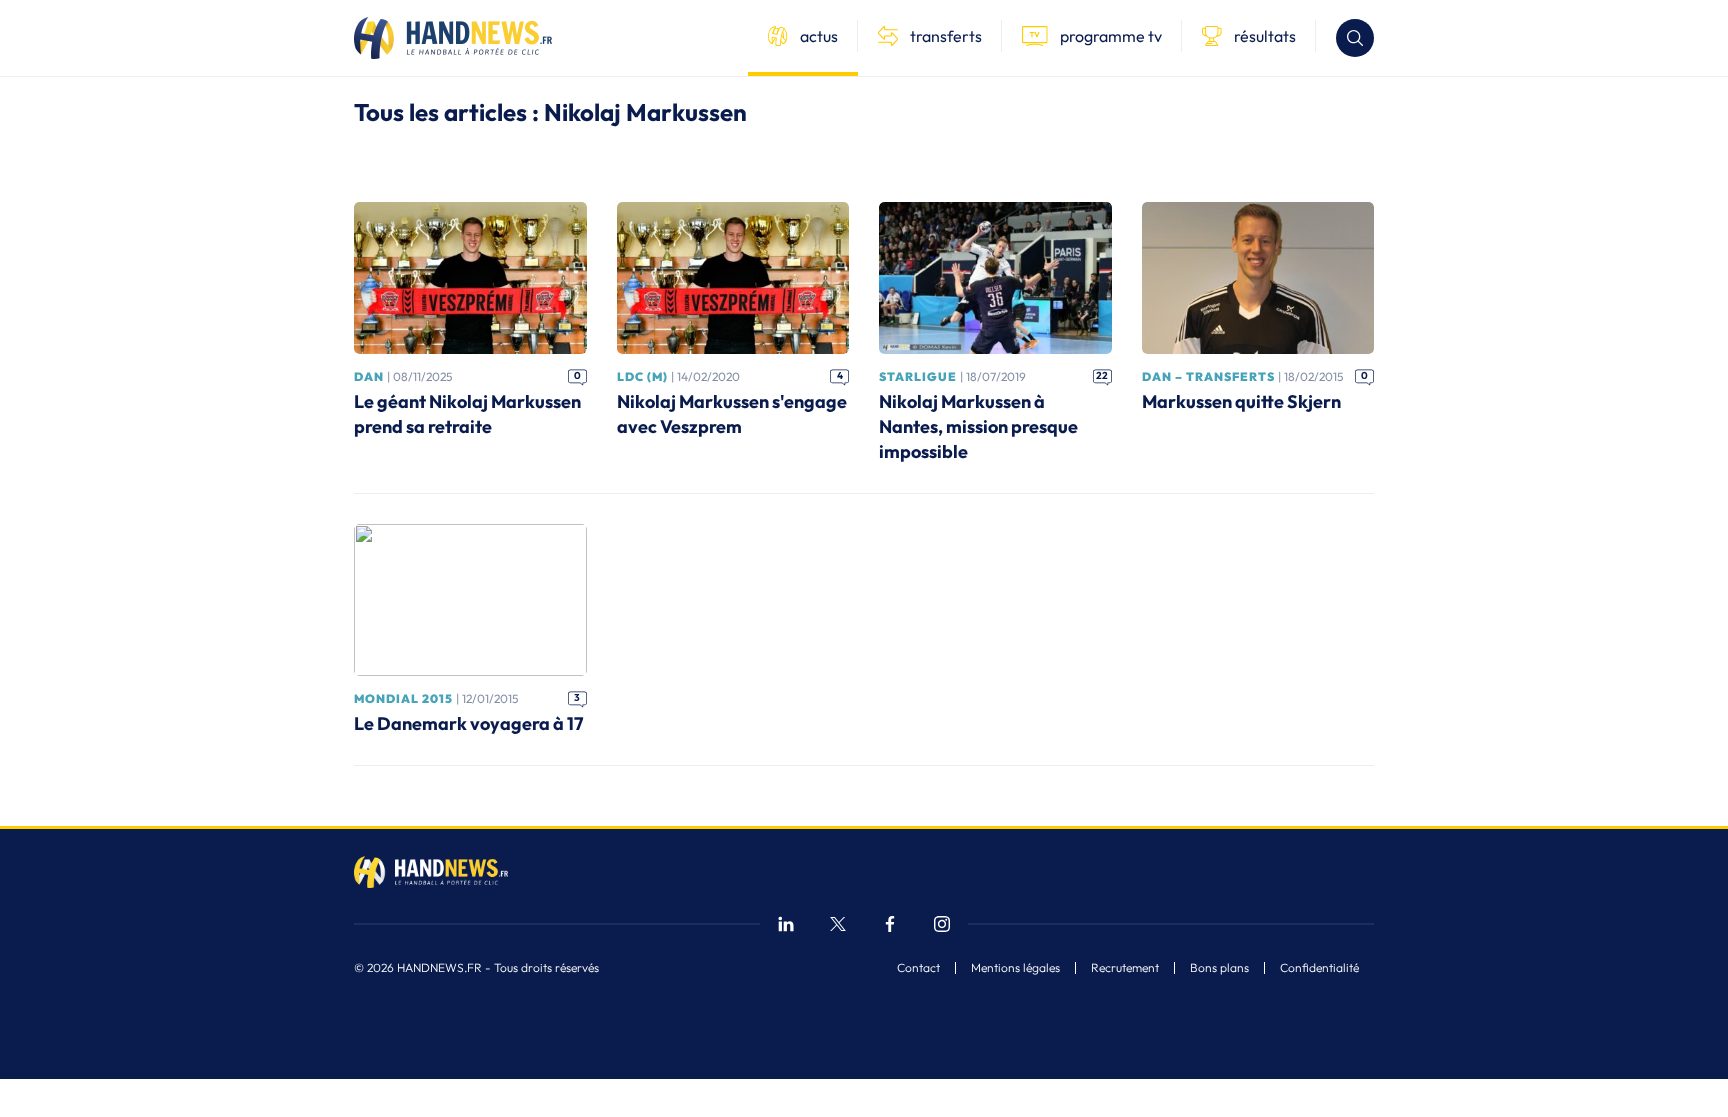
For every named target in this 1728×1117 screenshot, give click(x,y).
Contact (918, 968)
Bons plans (1219, 968)
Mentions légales (1015, 968)
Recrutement (1125, 968)
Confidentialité (1319, 968)
